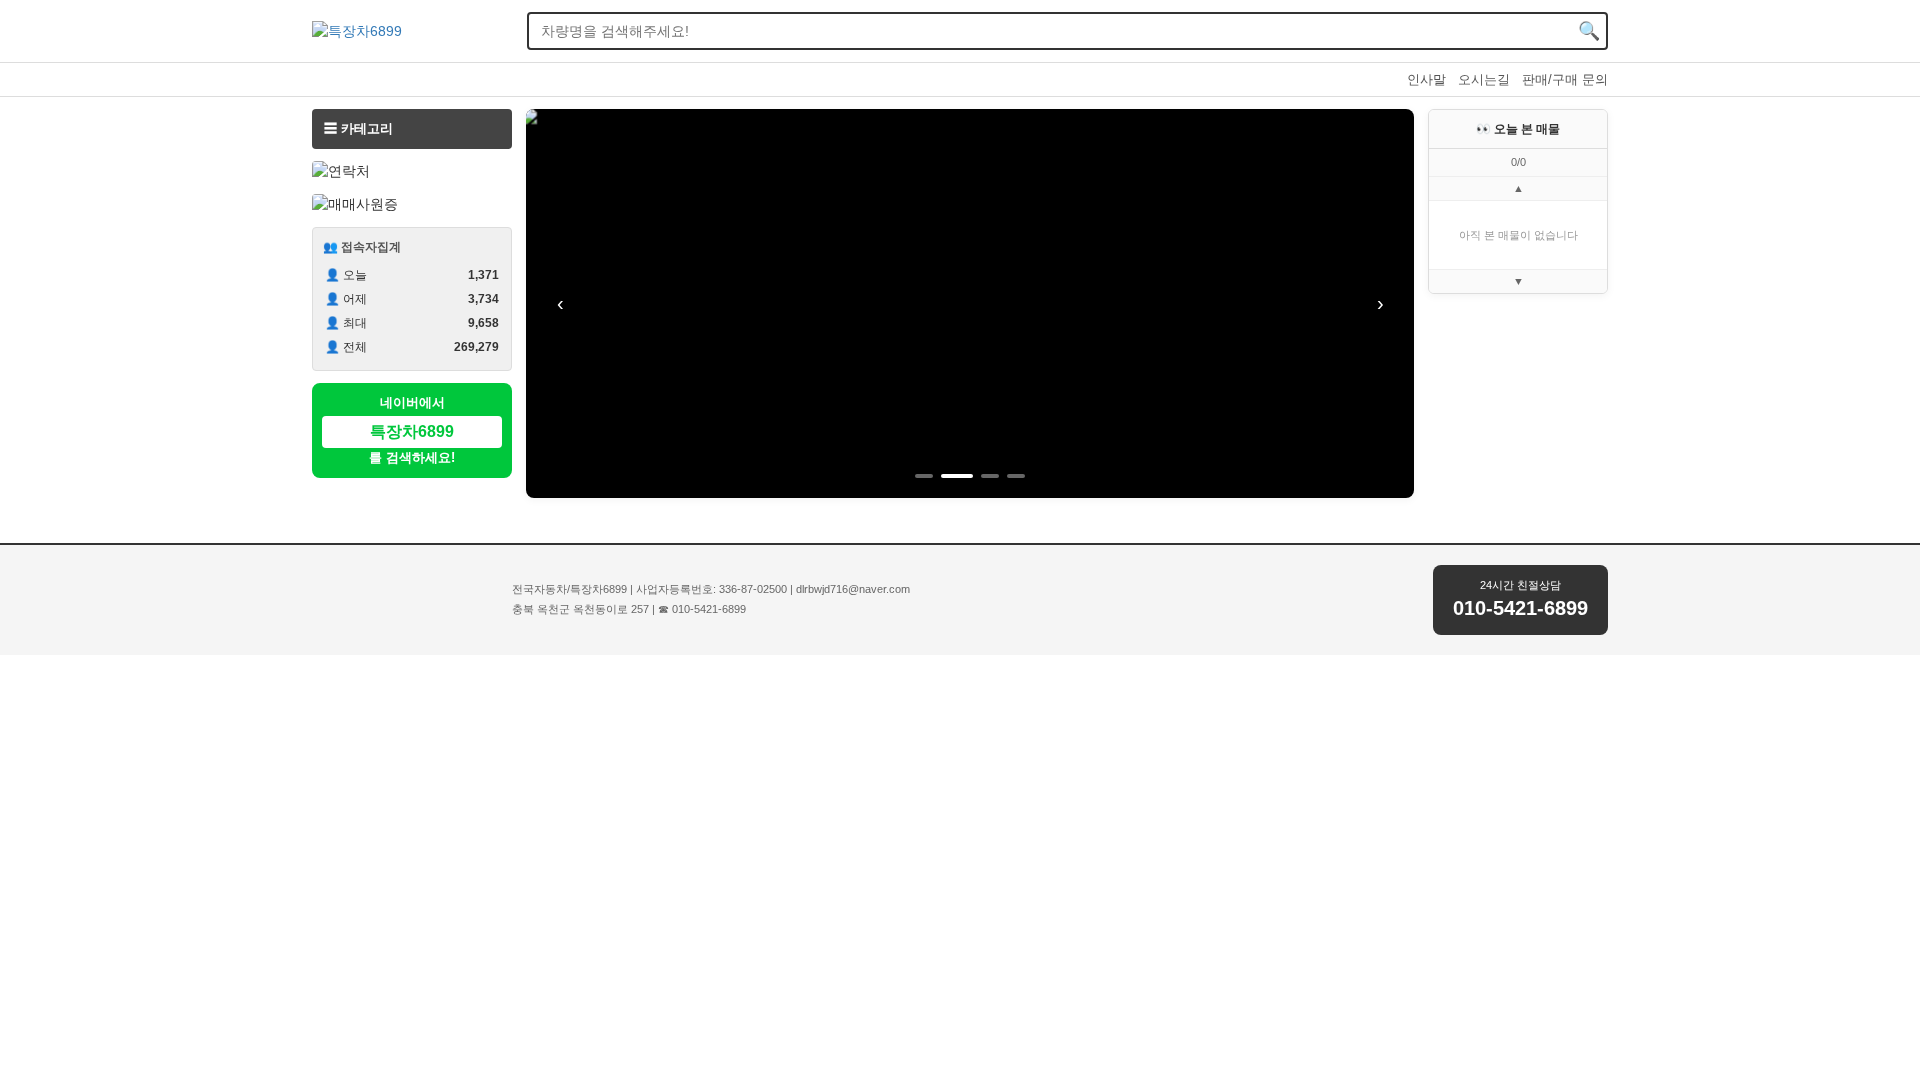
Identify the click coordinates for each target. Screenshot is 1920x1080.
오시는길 (1484, 79)
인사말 (1426, 79)
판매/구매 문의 (1565, 79)
